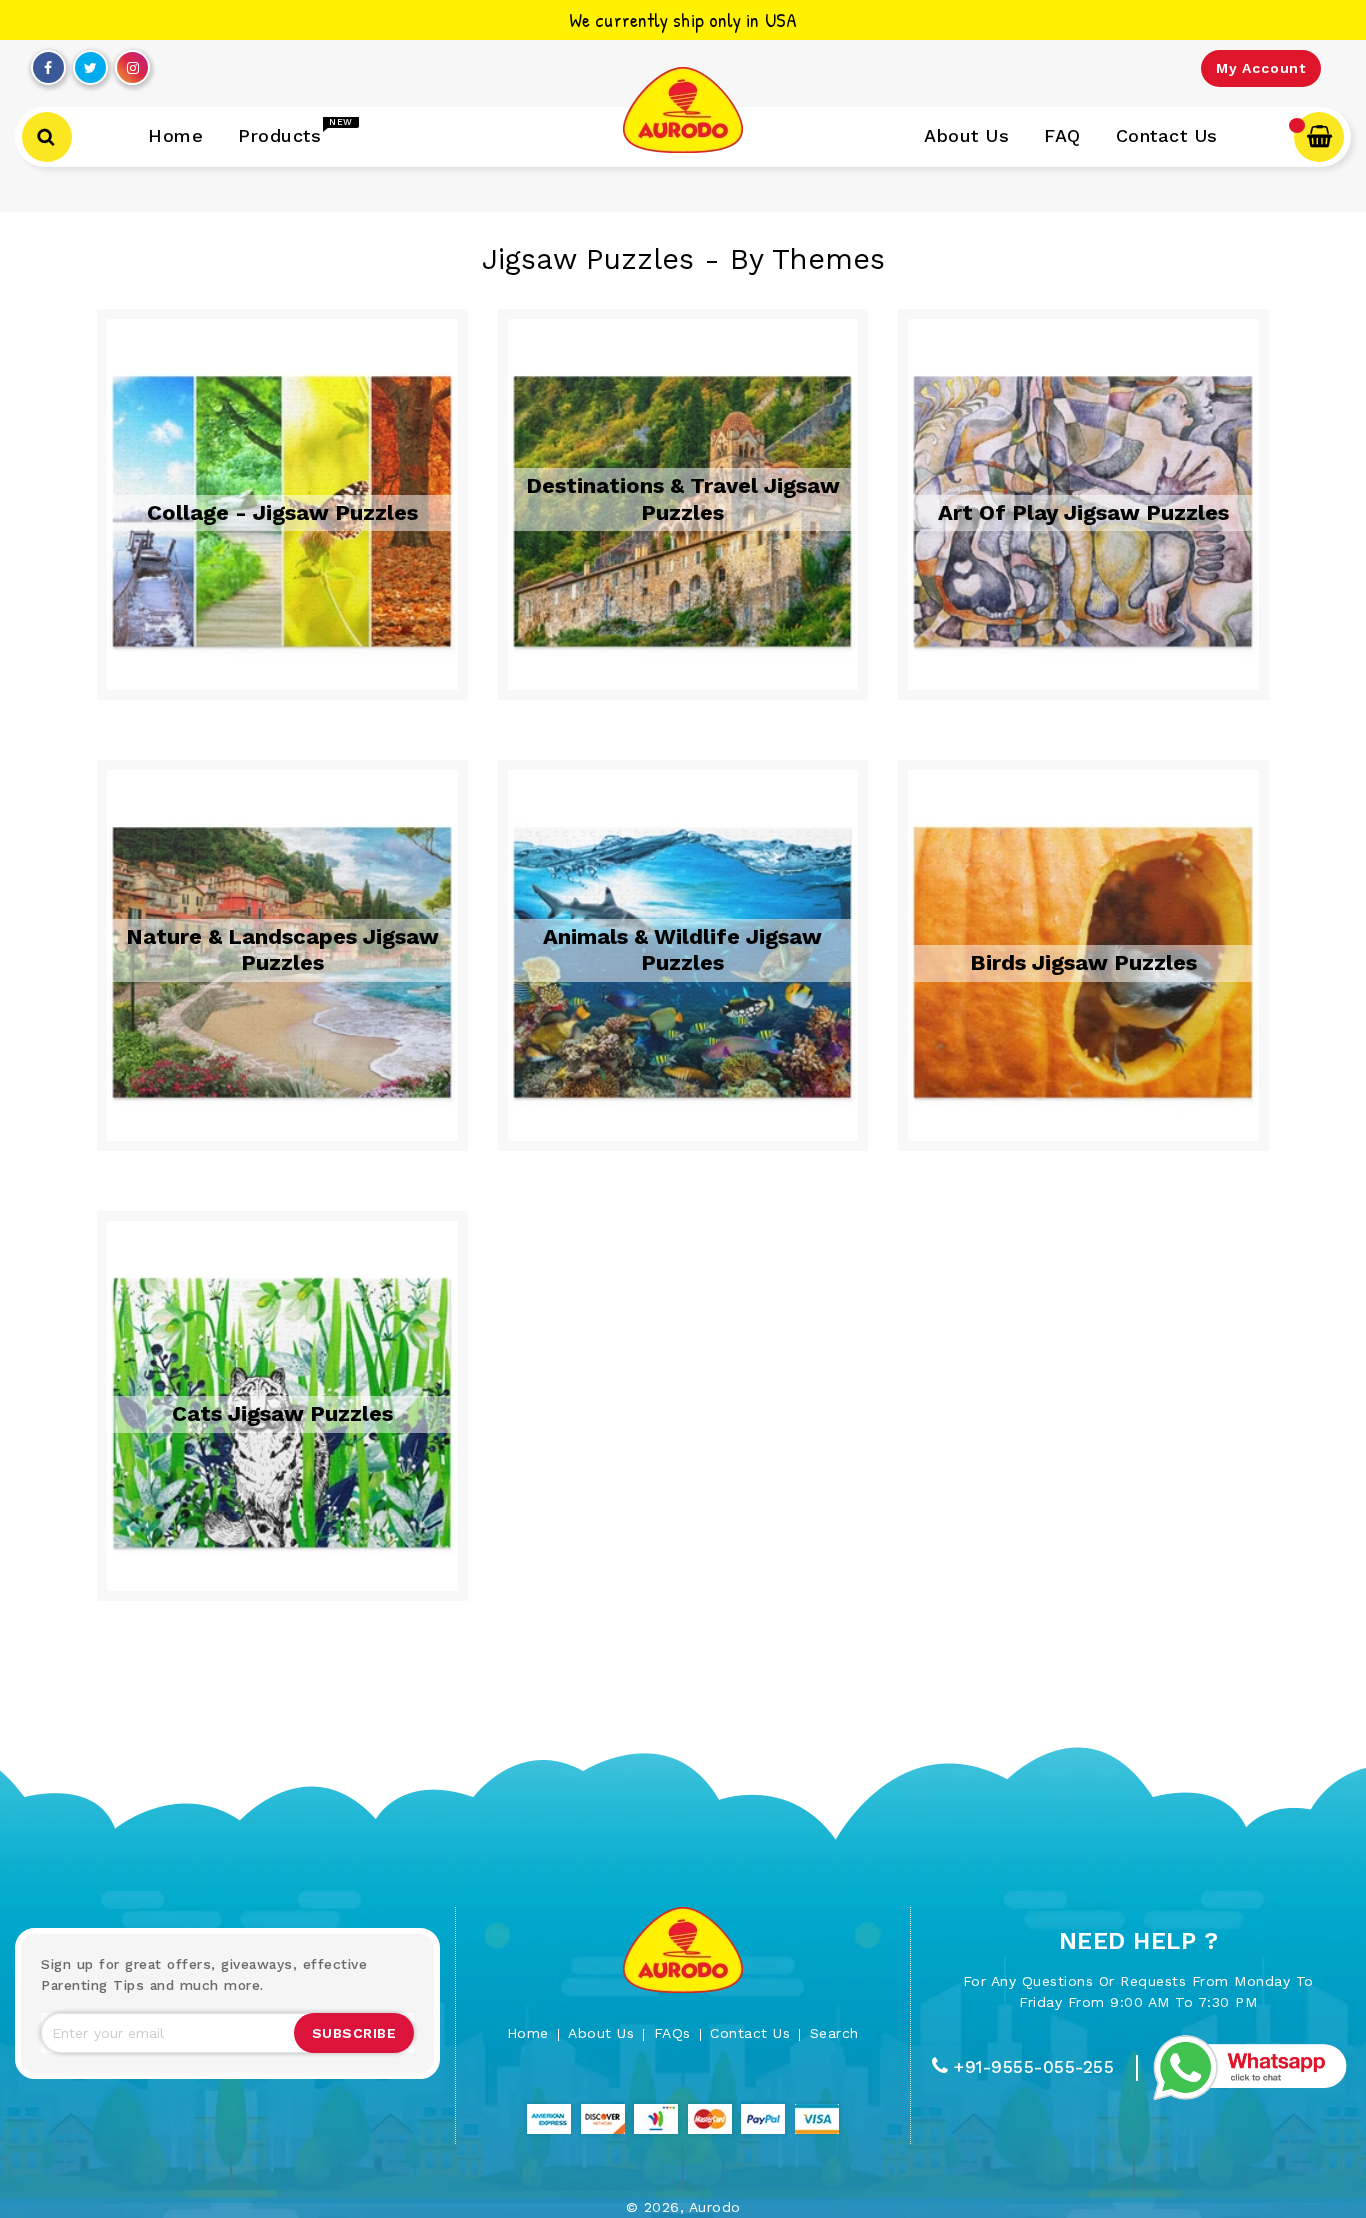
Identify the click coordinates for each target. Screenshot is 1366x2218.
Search (834, 2033)
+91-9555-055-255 (1034, 2067)
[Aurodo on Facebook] (48, 63)
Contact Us (750, 2033)
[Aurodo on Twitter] (90, 63)
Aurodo (715, 2207)
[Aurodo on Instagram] (133, 63)
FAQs (672, 2033)
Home (528, 2033)
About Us (601, 2033)
